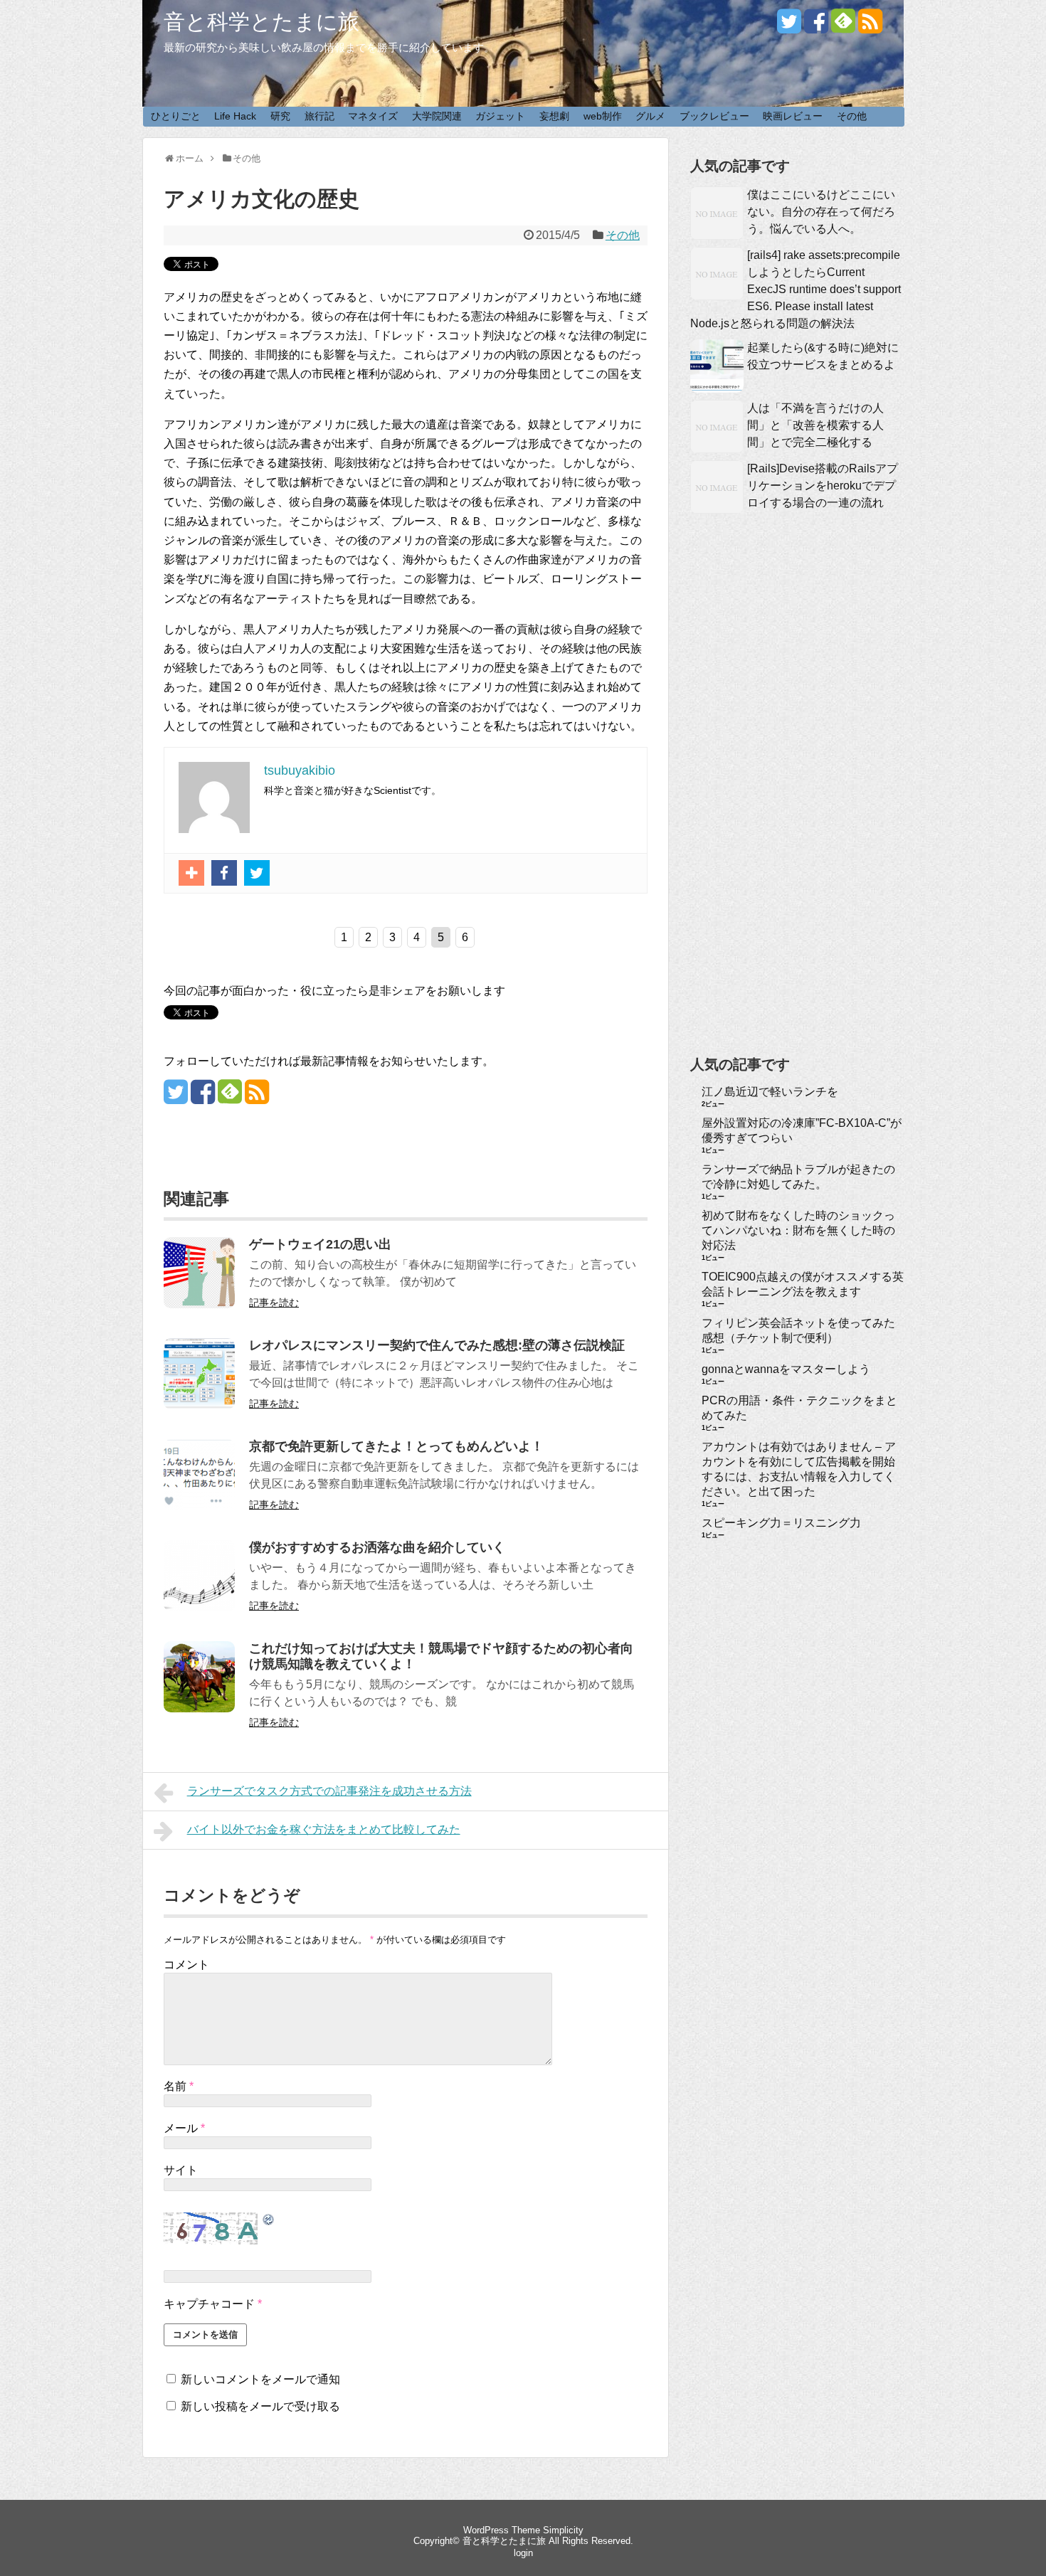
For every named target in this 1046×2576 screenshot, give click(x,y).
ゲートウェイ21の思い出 (320, 1244)
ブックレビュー (714, 116)
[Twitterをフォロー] (789, 27)
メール (184, 2128)
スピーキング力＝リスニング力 (781, 1523)
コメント (186, 1965)
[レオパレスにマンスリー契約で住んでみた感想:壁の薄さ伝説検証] (199, 1405)
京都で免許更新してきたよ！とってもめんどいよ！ (396, 1446)
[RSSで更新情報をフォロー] (870, 27)
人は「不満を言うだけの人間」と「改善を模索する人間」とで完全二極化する (815, 425)
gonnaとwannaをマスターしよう (786, 1369)
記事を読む (274, 1303)
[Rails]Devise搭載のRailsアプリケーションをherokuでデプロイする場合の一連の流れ (823, 486)
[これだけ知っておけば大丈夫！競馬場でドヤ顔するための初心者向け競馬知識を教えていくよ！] (199, 1708)
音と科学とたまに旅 (261, 22)
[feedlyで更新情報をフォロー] (843, 27)
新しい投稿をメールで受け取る (260, 2406)
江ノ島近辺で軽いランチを (770, 1092)
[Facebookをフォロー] (816, 27)
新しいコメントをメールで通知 (260, 2379)
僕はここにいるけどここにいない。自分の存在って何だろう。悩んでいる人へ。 (821, 212)
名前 (179, 2086)
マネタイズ (373, 116)
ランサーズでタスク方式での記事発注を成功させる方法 (329, 1791)
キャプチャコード (209, 2304)
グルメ (650, 116)
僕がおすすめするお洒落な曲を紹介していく (377, 1547)
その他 (852, 116)
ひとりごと (176, 116)
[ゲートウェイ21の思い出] (199, 1304)
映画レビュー (793, 116)
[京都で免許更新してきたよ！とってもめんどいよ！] (199, 1506)
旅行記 (319, 116)
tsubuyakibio (300, 770)
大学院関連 (437, 116)
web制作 (603, 116)
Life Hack (235, 116)
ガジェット (500, 116)
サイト (181, 2170)
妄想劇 (554, 116)
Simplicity (563, 2530)
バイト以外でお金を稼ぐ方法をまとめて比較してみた (324, 1829)
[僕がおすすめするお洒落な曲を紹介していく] (199, 1607)
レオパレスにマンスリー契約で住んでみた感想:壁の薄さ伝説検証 (437, 1345)
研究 (280, 116)
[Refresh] (269, 2220)
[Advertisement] (797, 807)
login (523, 2553)
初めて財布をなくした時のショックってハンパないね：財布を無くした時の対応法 (798, 1230)
